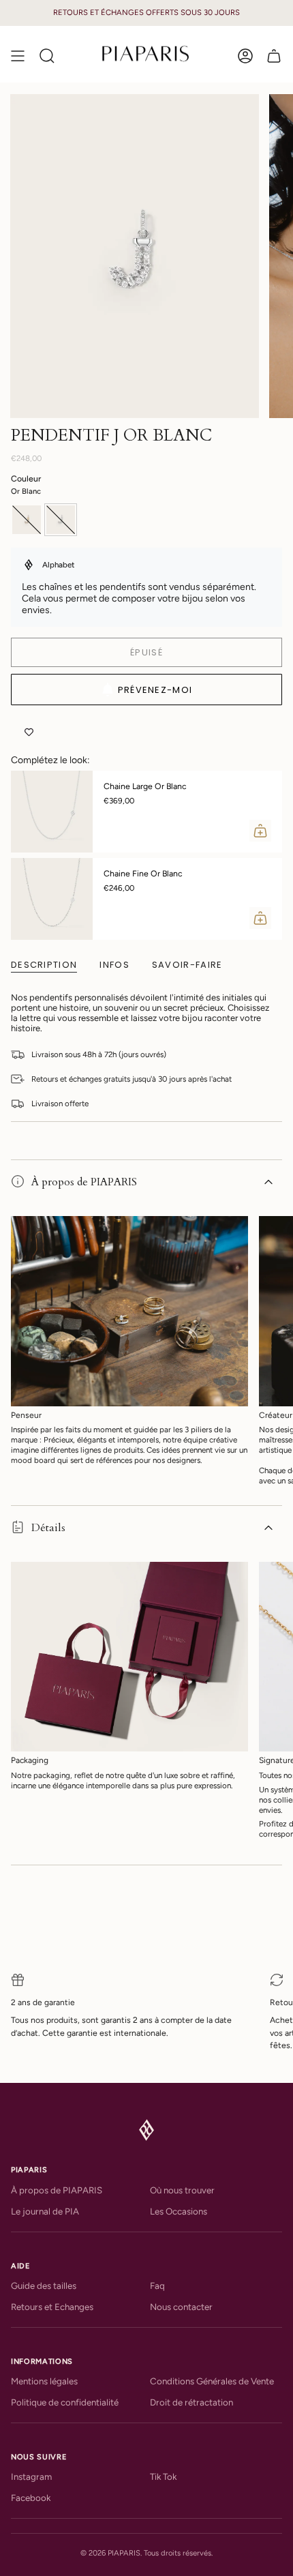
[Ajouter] (260, 831)
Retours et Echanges (52, 2307)
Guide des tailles (44, 2285)
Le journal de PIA (45, 2211)
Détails (48, 1528)
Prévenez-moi (155, 690)
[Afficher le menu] (18, 56)
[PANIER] (274, 56)
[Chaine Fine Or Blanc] (52, 899)
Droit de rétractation (191, 2402)
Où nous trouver (182, 2190)
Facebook (31, 2498)
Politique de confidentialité (65, 2402)
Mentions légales (44, 2381)
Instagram (31, 2476)
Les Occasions (179, 2211)
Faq (157, 2285)
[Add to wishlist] (29, 732)
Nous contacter (181, 2307)
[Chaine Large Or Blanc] (52, 812)
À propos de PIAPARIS (84, 1182)
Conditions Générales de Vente (212, 2381)
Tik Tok (163, 2476)
